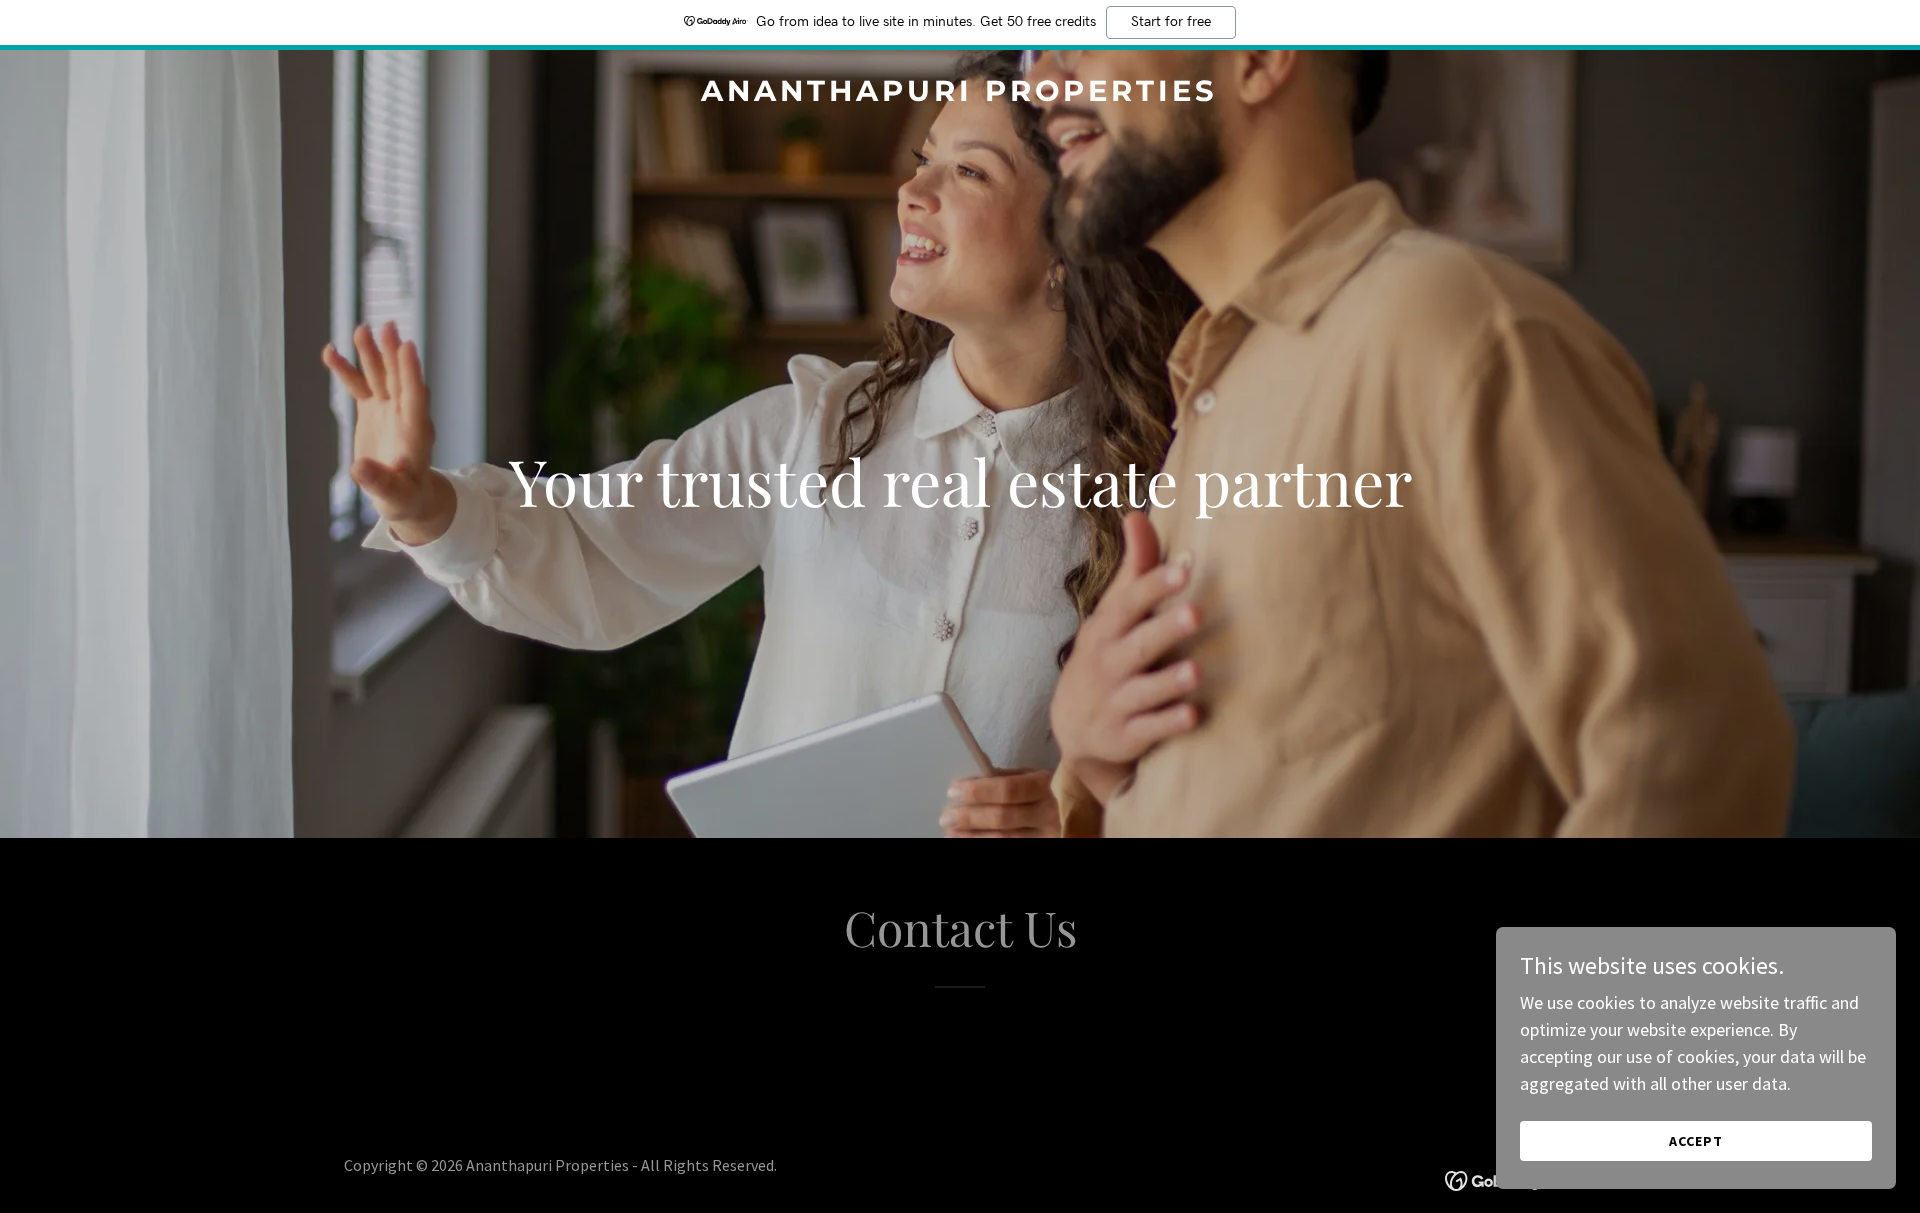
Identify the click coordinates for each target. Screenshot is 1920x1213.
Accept (1696, 1141)
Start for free (1171, 22)
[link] (960, 94)
